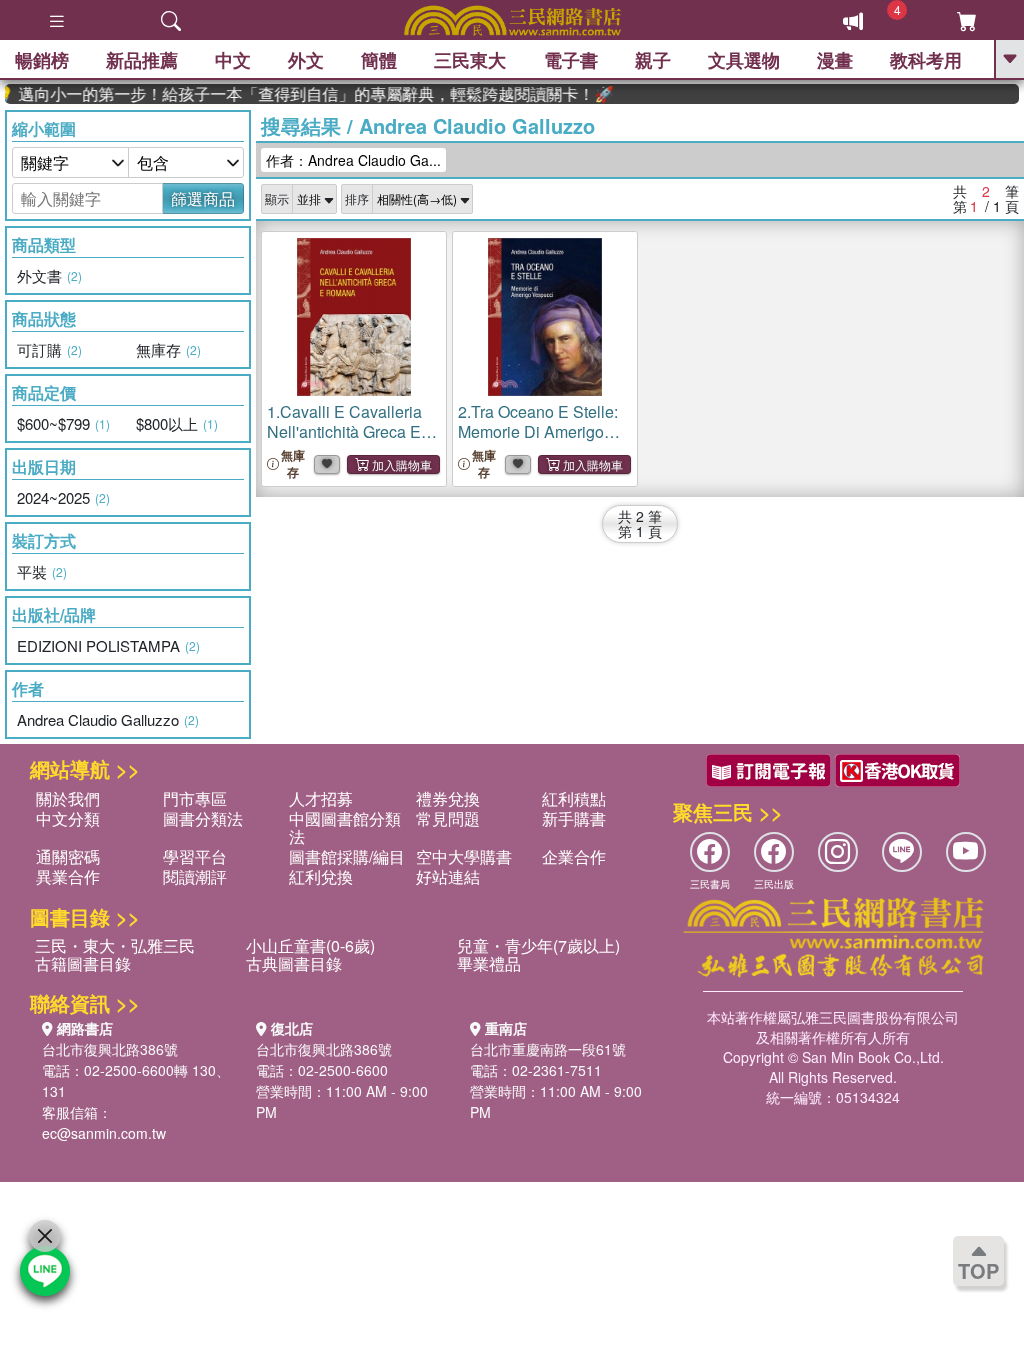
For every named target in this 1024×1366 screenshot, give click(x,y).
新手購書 (574, 818)
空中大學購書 (464, 856)
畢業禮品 (489, 963)
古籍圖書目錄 (83, 963)
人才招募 (321, 798)
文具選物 (744, 60)
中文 (233, 60)
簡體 (379, 60)
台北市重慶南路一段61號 (548, 1049)
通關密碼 (68, 856)
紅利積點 (574, 798)
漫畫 (835, 60)
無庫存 (293, 464)
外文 (306, 60)
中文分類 (68, 818)
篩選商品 (203, 198)
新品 (142, 60)
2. (538, 431)
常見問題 (448, 818)
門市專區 (195, 798)
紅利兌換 (321, 876)
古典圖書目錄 (294, 963)
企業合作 (574, 856)
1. (344, 431)
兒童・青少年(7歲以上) (538, 945)
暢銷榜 (42, 60)
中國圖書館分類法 (345, 827)
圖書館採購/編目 (347, 856)
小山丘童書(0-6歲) (310, 945)
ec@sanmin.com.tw (104, 1133)
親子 (653, 60)
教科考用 (926, 60)
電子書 (571, 60)
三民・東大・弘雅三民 (115, 945)
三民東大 (470, 60)
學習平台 (195, 856)
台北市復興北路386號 (110, 1049)
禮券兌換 (448, 798)
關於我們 (68, 798)
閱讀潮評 (195, 876)
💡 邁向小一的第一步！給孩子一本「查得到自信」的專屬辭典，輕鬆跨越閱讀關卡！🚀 (299, 94)
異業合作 (68, 876)
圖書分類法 (203, 818)
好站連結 (448, 876)
